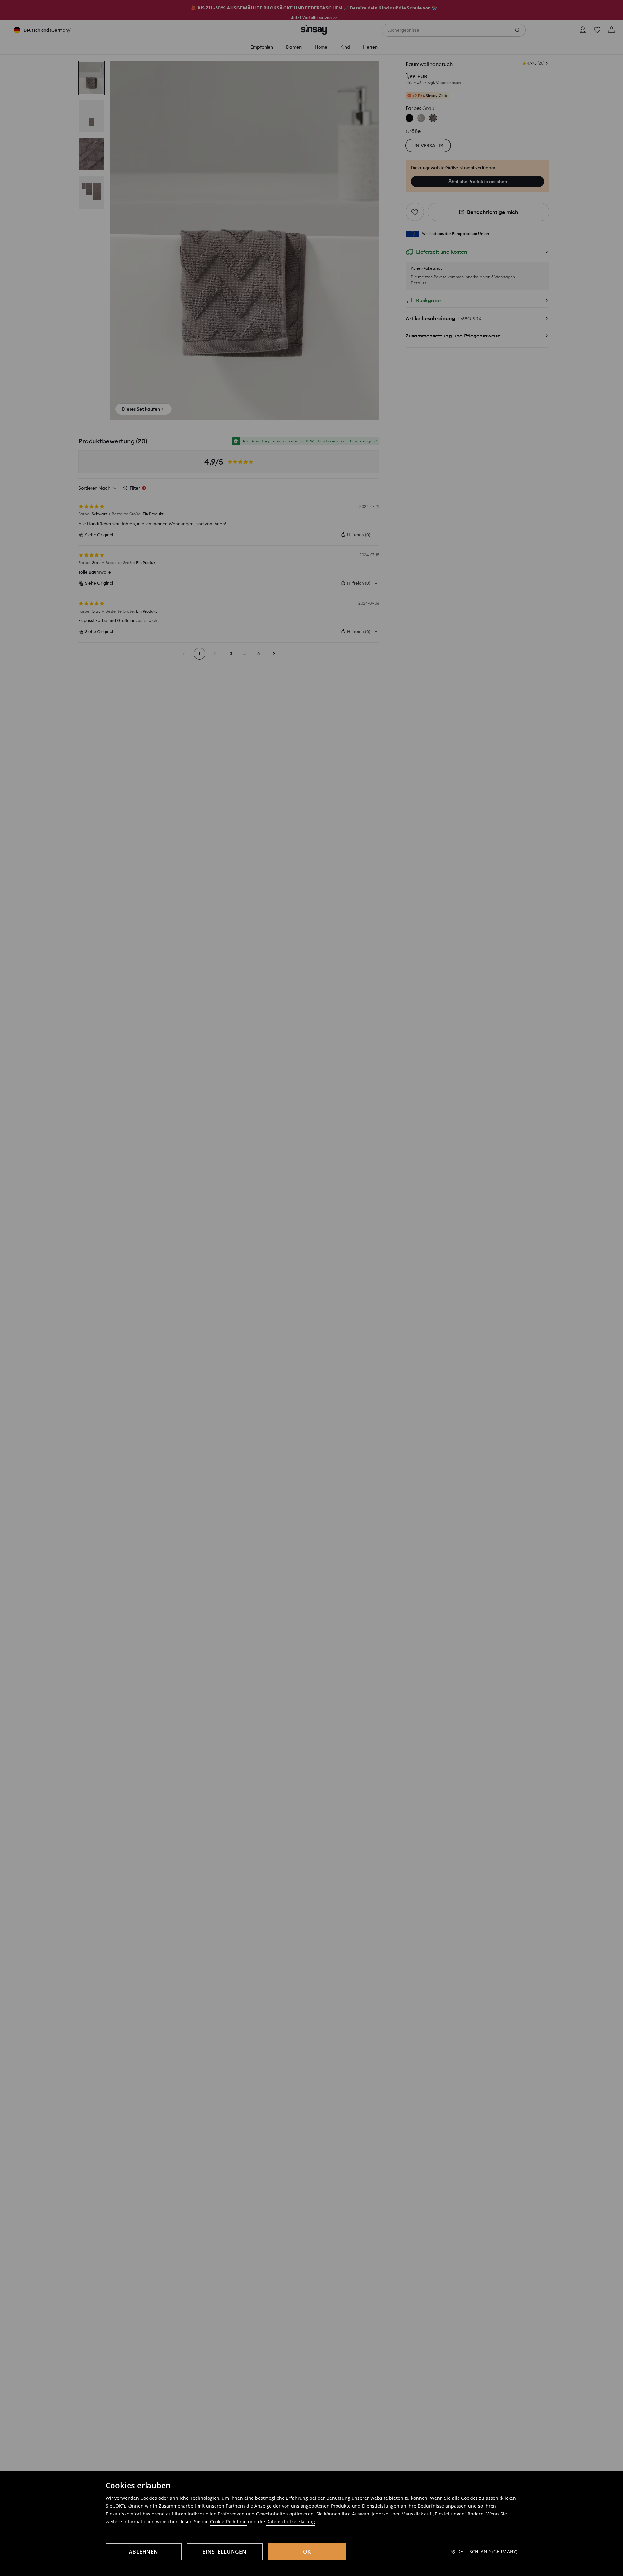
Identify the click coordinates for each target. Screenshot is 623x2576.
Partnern (235, 2506)
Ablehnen (143, 2552)
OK (307, 2552)
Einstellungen (224, 2552)
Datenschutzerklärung (291, 2522)
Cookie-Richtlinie (228, 2522)
